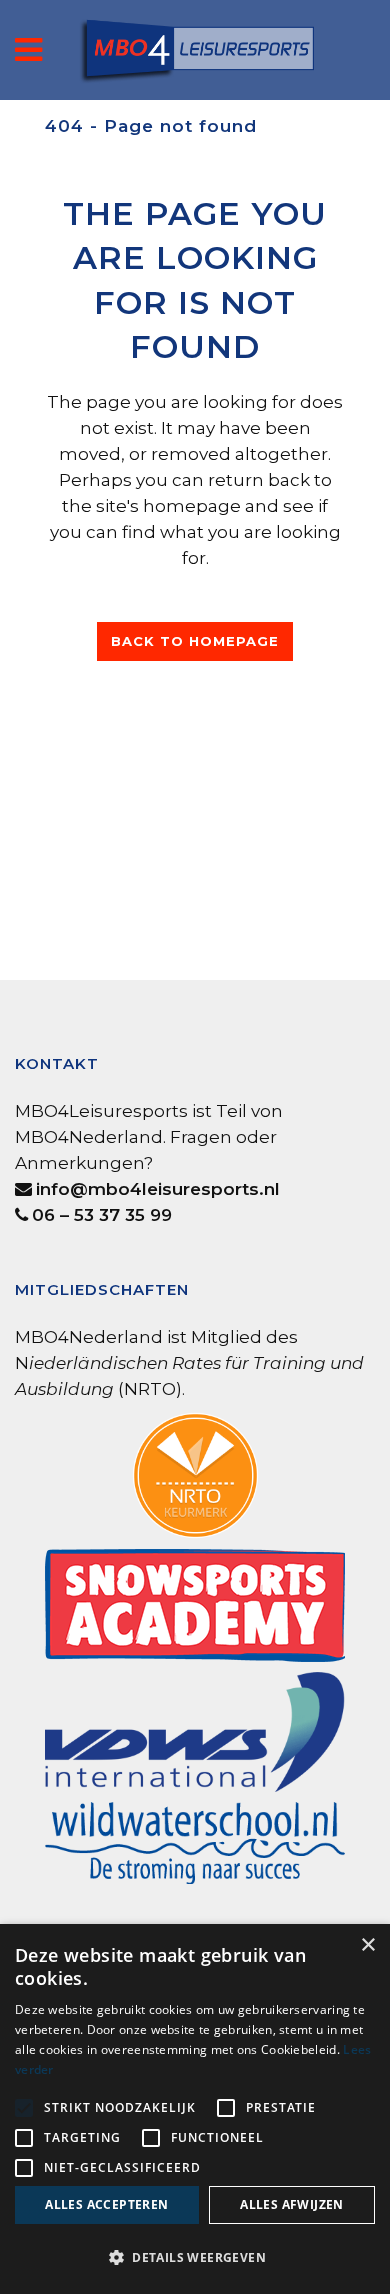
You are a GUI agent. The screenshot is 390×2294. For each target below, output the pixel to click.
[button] (195, 2258)
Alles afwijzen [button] (292, 2204)
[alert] (195, 2109)
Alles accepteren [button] (106, 2204)
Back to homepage (195, 641)
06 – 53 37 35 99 (102, 1215)
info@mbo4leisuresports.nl (158, 1189)
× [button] (367, 1945)
